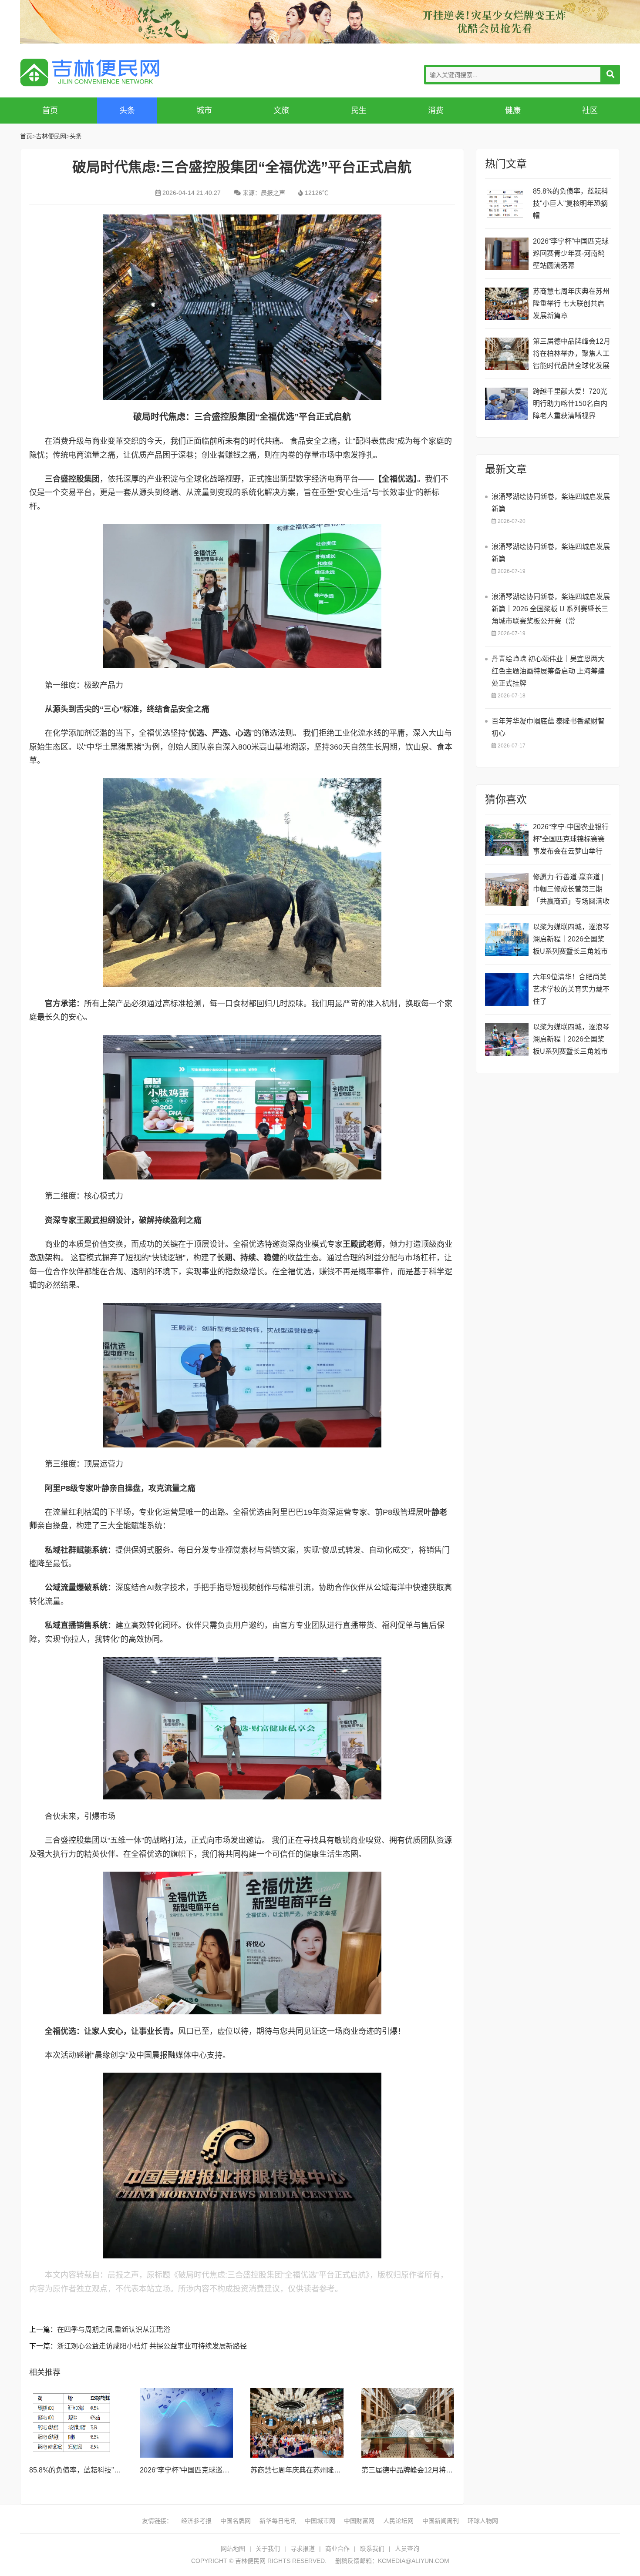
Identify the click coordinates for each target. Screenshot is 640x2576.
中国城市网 (320, 2521)
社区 (590, 111)
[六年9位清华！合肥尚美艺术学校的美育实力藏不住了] (507, 990)
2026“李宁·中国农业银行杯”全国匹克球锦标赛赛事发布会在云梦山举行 (571, 839)
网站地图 (233, 2549)
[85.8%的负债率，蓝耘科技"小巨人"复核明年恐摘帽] (76, 2423)
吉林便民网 (90, 72)
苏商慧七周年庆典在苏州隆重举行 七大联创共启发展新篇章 (342, 2470)
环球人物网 (483, 2521)
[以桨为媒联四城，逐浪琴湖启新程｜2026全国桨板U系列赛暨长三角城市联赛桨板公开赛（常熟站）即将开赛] (507, 940)
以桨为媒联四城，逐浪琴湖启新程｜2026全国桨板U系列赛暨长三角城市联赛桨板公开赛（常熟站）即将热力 (571, 1040)
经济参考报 (196, 2521)
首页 (50, 111)
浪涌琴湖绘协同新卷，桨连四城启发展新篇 (551, 503)
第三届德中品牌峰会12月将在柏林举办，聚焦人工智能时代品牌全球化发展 (572, 353)
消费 (436, 111)
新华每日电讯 (278, 2521)
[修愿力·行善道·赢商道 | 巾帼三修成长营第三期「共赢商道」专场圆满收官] (507, 889)
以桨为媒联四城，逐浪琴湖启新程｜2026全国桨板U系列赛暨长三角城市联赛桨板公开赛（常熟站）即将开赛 (571, 940)
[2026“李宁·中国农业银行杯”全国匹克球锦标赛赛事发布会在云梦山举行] (507, 839)
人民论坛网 (398, 2521)
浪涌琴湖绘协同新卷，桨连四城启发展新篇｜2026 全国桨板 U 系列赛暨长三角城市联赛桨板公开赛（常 (551, 609)
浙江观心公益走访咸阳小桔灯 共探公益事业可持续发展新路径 (152, 2346)
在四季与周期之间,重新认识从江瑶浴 (114, 2330)
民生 (359, 111)
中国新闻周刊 (441, 2521)
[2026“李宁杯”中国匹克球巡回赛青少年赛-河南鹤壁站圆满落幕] (186, 2423)
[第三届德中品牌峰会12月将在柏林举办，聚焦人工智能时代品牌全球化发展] (408, 2423)
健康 (513, 111)
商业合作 (337, 2549)
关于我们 (268, 2549)
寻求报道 (303, 2549)
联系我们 (372, 2549)
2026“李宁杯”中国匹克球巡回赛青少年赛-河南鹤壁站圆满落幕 (571, 253)
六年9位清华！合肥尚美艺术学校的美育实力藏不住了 (571, 989)
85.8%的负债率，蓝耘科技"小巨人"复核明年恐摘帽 (108, 2470)
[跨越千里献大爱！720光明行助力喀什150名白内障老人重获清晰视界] (507, 404)
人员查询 (407, 2549)
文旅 (281, 111)
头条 (127, 111)
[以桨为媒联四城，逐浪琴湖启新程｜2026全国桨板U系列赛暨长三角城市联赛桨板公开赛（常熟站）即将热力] (507, 1040)
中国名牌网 (236, 2521)
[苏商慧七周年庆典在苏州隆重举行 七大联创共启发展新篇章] (297, 2423)
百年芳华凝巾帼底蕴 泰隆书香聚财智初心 (548, 727)
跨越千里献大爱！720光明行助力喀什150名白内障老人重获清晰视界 (570, 404)
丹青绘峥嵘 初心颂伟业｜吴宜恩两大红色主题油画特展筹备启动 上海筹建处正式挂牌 (548, 671)
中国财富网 (359, 2521)
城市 (204, 111)
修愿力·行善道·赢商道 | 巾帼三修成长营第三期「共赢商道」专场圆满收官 (571, 890)
